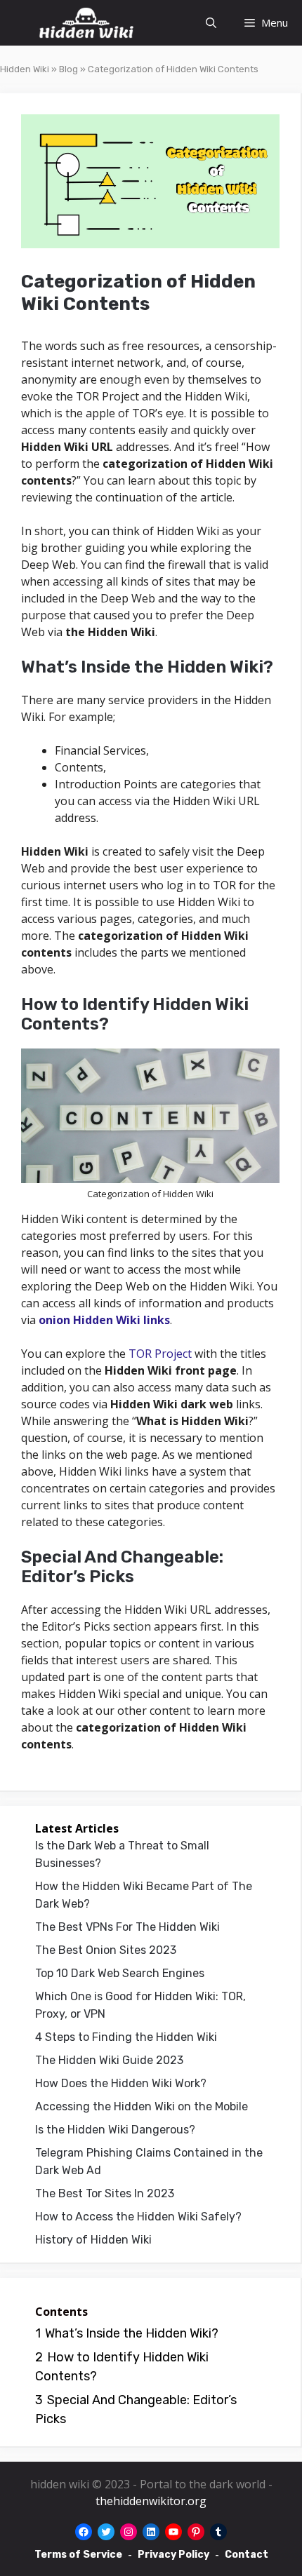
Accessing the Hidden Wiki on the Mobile (142, 2106)
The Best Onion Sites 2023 (106, 1950)
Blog (68, 69)
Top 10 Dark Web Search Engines (120, 1973)
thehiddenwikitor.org (151, 2501)
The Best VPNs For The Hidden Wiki (127, 1927)
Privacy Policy (173, 2555)
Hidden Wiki (25, 69)
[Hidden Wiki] (86, 23)
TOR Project (160, 1354)
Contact (247, 2555)
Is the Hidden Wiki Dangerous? (115, 2130)
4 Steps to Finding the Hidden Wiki (126, 2037)
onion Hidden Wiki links (104, 1320)
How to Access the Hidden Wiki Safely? (138, 2217)
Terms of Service (78, 2555)
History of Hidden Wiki (93, 2240)
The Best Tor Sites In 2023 (105, 2193)
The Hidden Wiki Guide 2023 (109, 2060)
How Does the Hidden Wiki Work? (121, 2083)
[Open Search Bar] (211, 23)
